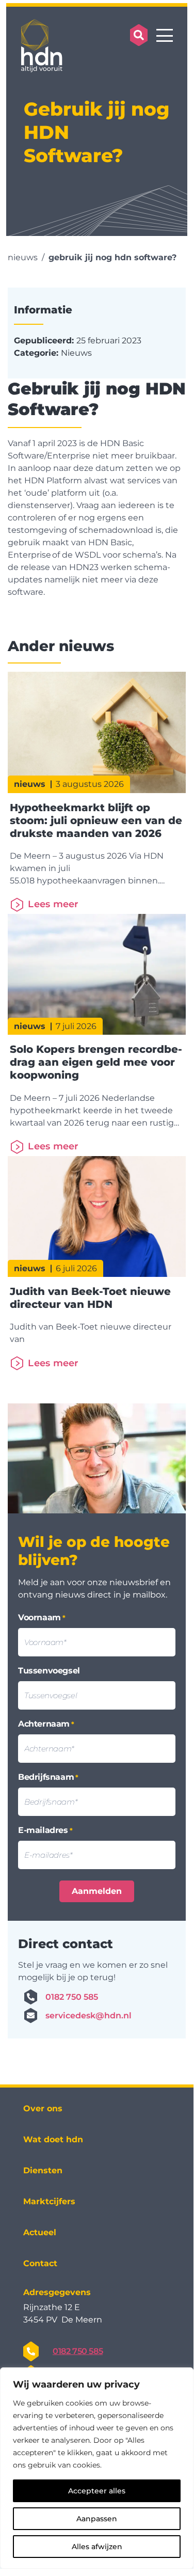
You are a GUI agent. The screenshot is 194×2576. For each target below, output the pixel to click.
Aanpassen (97, 2519)
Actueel (40, 2232)
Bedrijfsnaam (48, 1777)
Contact (40, 2263)
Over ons (43, 2108)
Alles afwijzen (97, 2547)
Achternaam (46, 1724)
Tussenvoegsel (49, 1671)
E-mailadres (45, 1830)
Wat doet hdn (53, 2139)
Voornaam (42, 1617)
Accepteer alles (97, 2491)
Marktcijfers (49, 2201)
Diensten (43, 2170)
